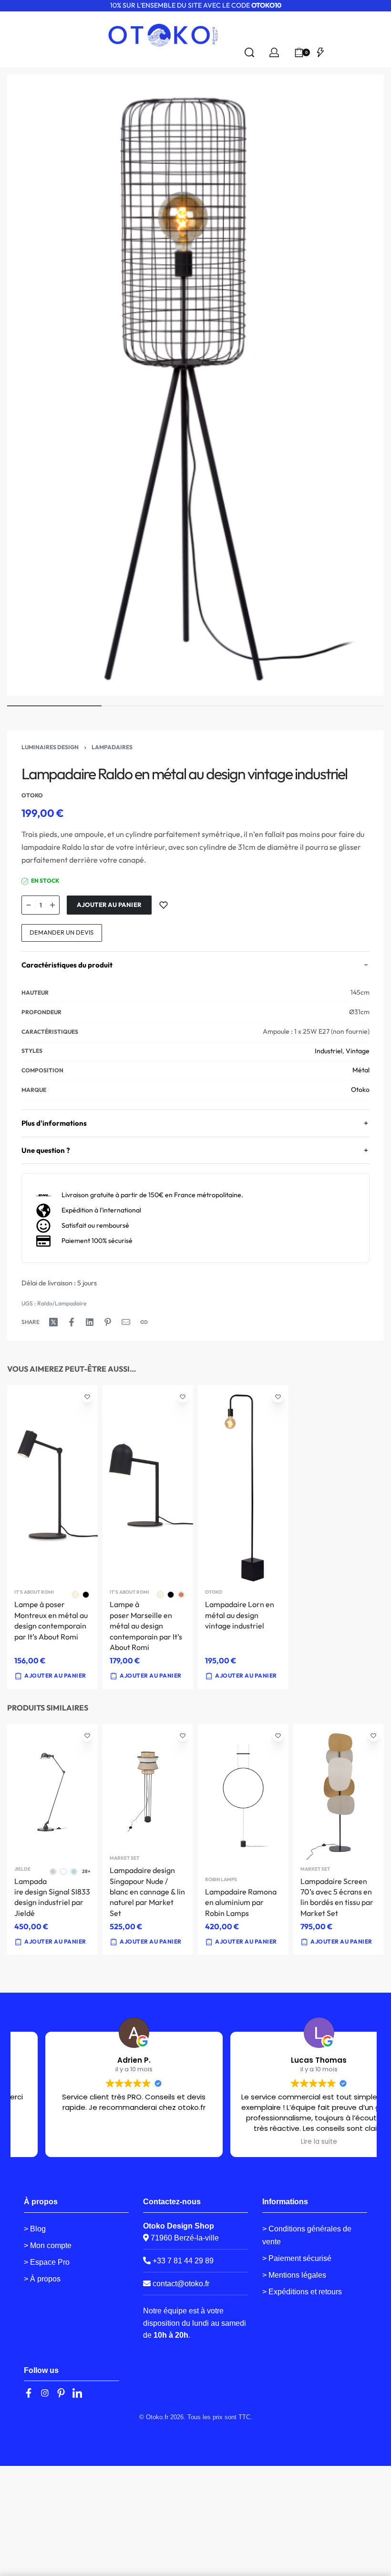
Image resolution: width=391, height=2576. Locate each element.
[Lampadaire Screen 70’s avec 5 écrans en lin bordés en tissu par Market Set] (339, 1792)
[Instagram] (45, 2393)
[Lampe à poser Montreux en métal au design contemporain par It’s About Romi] (52, 1484)
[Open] (320, 52)
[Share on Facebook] (72, 1322)
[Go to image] (54, 706)
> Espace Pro (47, 2262)
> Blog (35, 2229)
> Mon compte (48, 2245)
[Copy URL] (144, 1322)
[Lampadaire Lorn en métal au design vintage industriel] (243, 1484)
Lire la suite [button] (288, 2142)
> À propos (42, 2279)
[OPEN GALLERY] (195, 385)
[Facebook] (29, 2393)
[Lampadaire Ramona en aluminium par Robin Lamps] (243, 1797)
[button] (241, 1676)
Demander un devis (62, 932)
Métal (361, 1070)
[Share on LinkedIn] (90, 1322)
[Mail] (126, 1322)
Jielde (22, 1869)
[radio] (75, 1595)
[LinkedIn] (77, 2393)
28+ (86, 1871)
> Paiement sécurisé (297, 2258)
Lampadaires (112, 747)
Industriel (329, 1051)
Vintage (358, 1051)
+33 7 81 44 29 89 (182, 2261)
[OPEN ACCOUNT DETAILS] (274, 52)
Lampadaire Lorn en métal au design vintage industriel (240, 1615)
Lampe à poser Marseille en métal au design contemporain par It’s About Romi (146, 1626)
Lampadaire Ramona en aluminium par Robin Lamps (241, 1902)
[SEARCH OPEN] (249, 52)
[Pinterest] (61, 2393)
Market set (124, 1858)
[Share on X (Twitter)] (53, 1322)
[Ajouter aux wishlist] (164, 905)
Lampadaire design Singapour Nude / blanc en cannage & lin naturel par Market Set (147, 1892)
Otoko (360, 1089)
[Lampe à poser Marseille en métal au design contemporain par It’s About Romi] (148, 1484)
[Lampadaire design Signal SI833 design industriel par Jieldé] (52, 1792)
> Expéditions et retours (302, 2292)
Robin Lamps (221, 1880)
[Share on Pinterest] (108, 1322)
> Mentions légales (294, 2275)
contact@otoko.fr (181, 2284)
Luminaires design (50, 747)
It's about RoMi (34, 1592)
